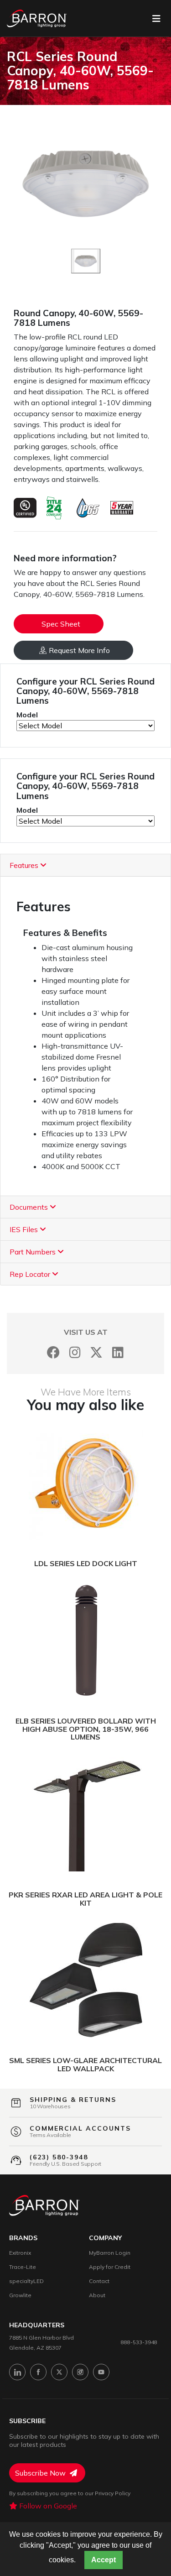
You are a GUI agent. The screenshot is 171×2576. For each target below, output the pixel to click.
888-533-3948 (139, 2342)
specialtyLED (26, 2281)
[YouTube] (101, 2372)
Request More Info (79, 650)
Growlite (20, 2295)
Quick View (128, 1484)
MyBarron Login (110, 2253)
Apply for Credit (110, 2267)
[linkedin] (17, 2372)
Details (51, 1484)
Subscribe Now (41, 2473)
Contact (99, 2281)
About (97, 2295)
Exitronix (20, 2253)
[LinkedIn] (118, 1352)
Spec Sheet (61, 624)
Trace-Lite (23, 2267)
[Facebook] (54, 1352)
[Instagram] (75, 1352)
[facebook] (38, 2372)
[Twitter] (96, 1352)
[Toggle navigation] (156, 19)
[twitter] (59, 2372)
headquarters (37, 2325)
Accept (104, 2560)
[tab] (85, 865)
